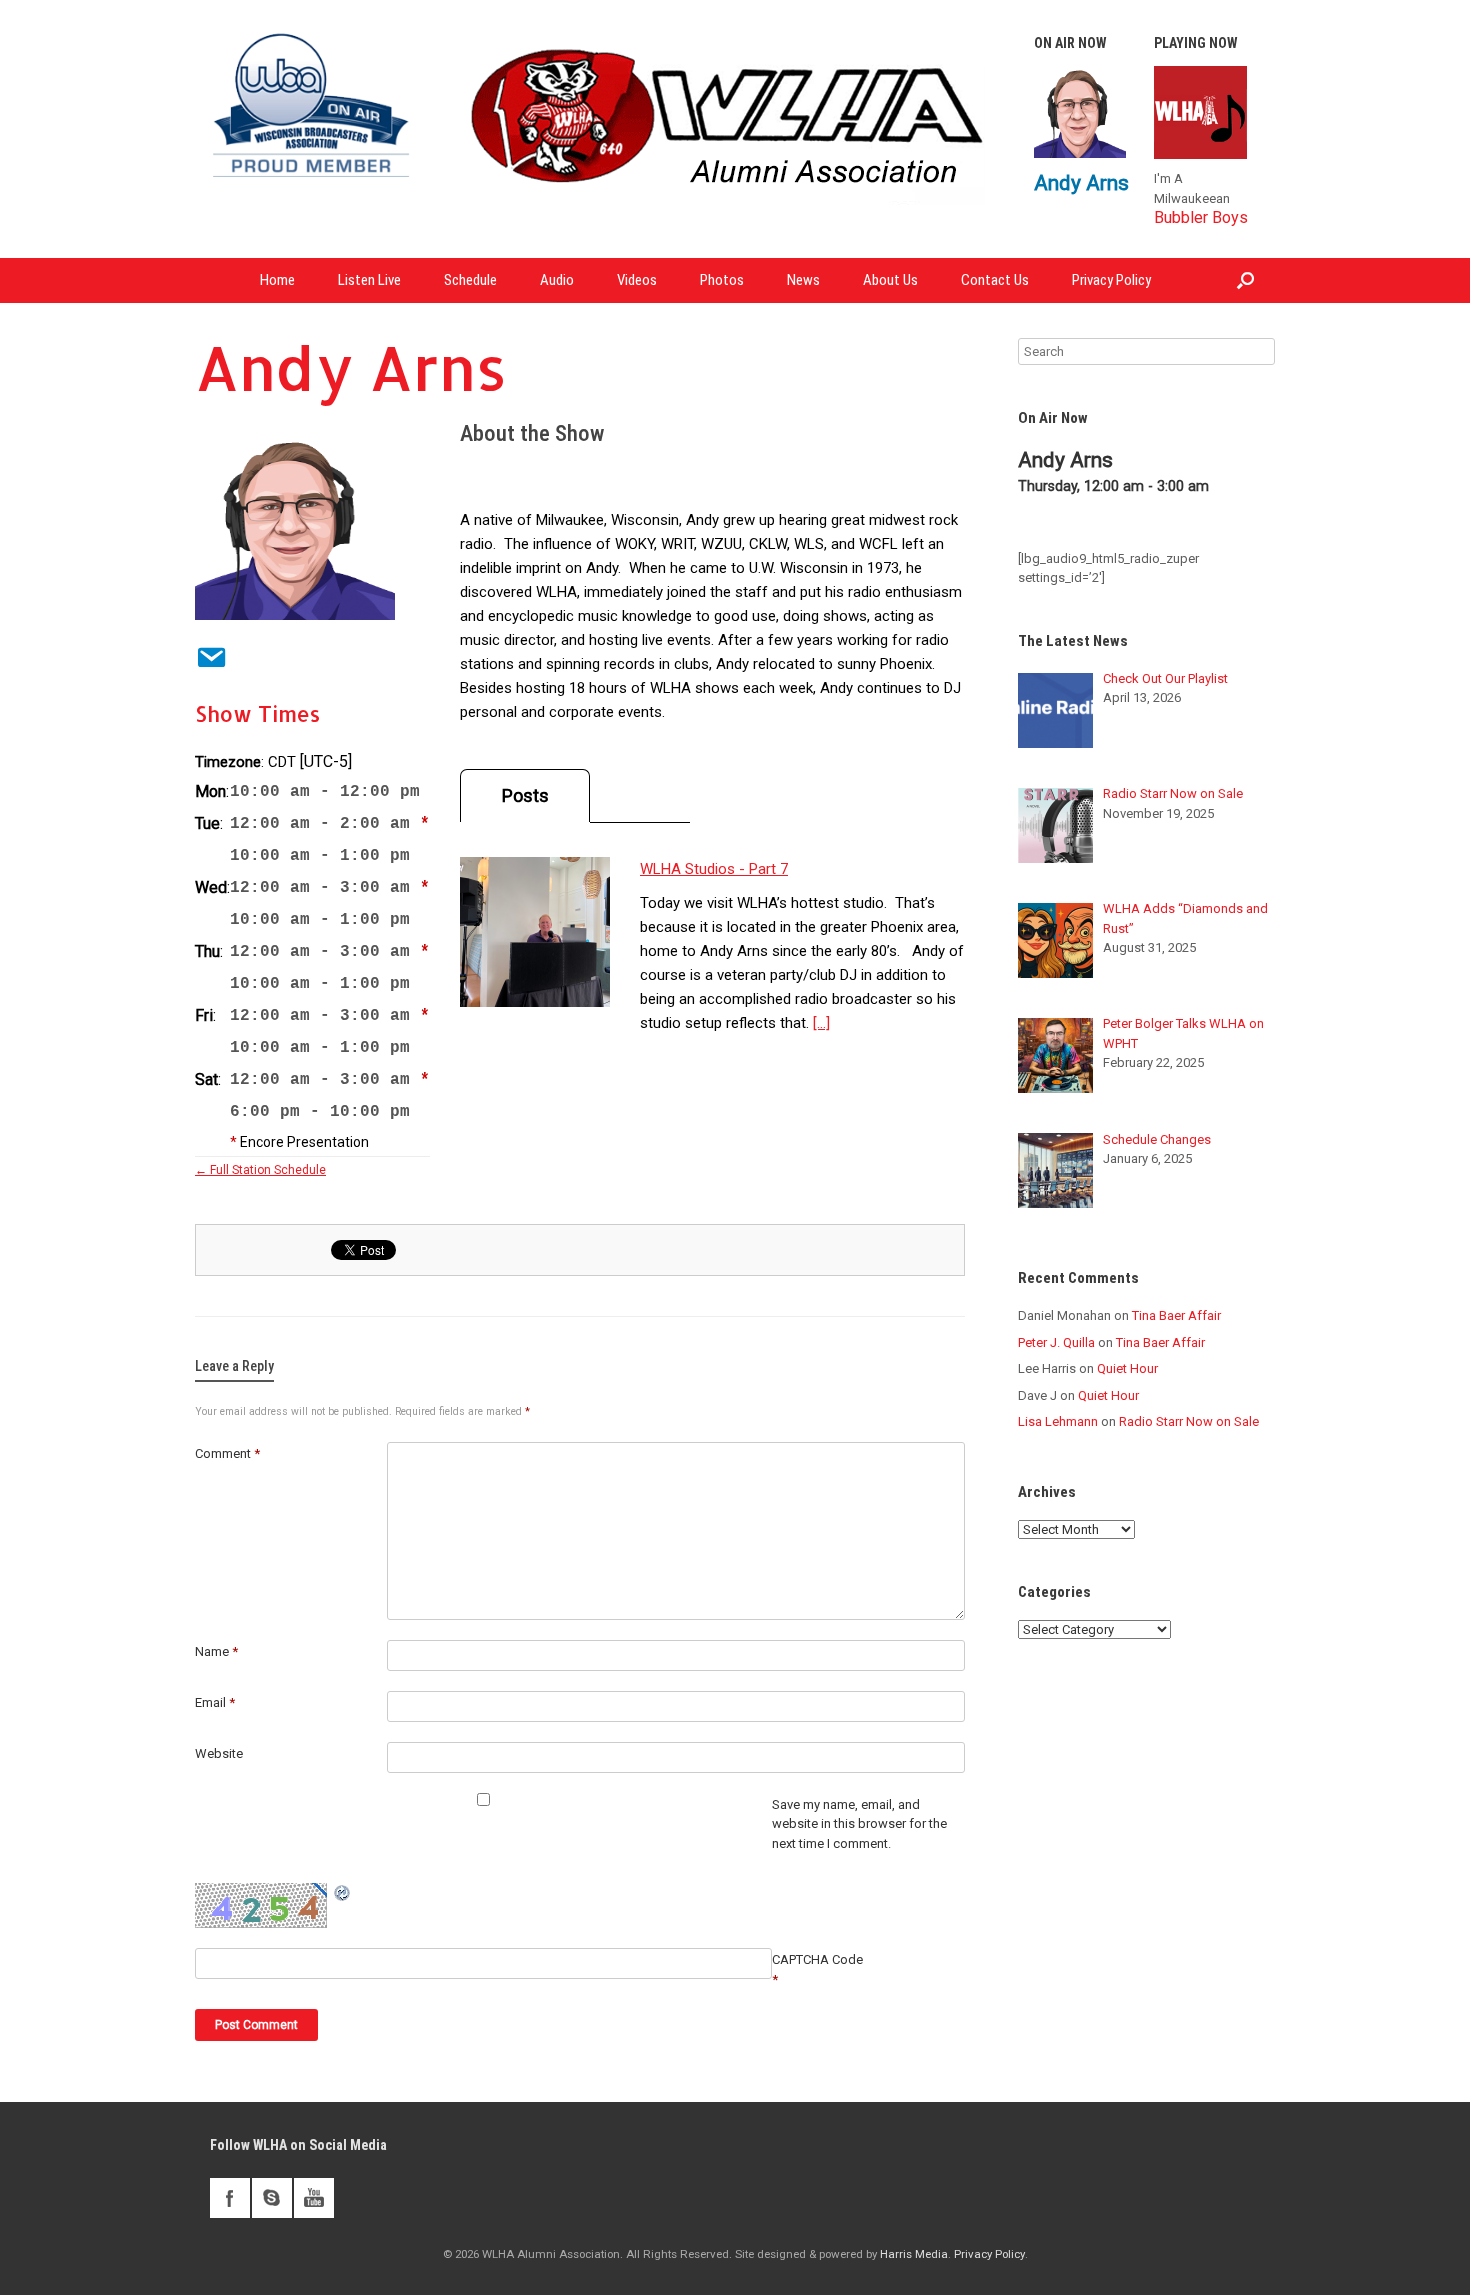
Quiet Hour (1127, 1368)
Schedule (470, 280)
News (803, 280)
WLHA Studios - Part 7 (714, 869)
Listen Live (369, 280)
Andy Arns (1081, 182)
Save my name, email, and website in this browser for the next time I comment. (859, 1824)
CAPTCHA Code (817, 1959)
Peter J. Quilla (1056, 1342)
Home (277, 280)
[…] (821, 1023)
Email (215, 1702)
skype (272, 2198)
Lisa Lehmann (1058, 1421)
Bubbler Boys (1201, 217)
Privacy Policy (1111, 280)
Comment (227, 1453)
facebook (230, 2198)
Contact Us (995, 280)
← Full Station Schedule (260, 1170)
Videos (637, 280)
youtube (314, 2198)
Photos (722, 280)
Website (219, 1753)
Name (216, 1651)
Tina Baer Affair (1176, 1315)
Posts (525, 795)
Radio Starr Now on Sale (1189, 1421)
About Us (890, 280)
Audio (557, 280)
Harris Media (914, 2254)
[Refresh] (343, 1893)
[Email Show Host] (205, 654)
